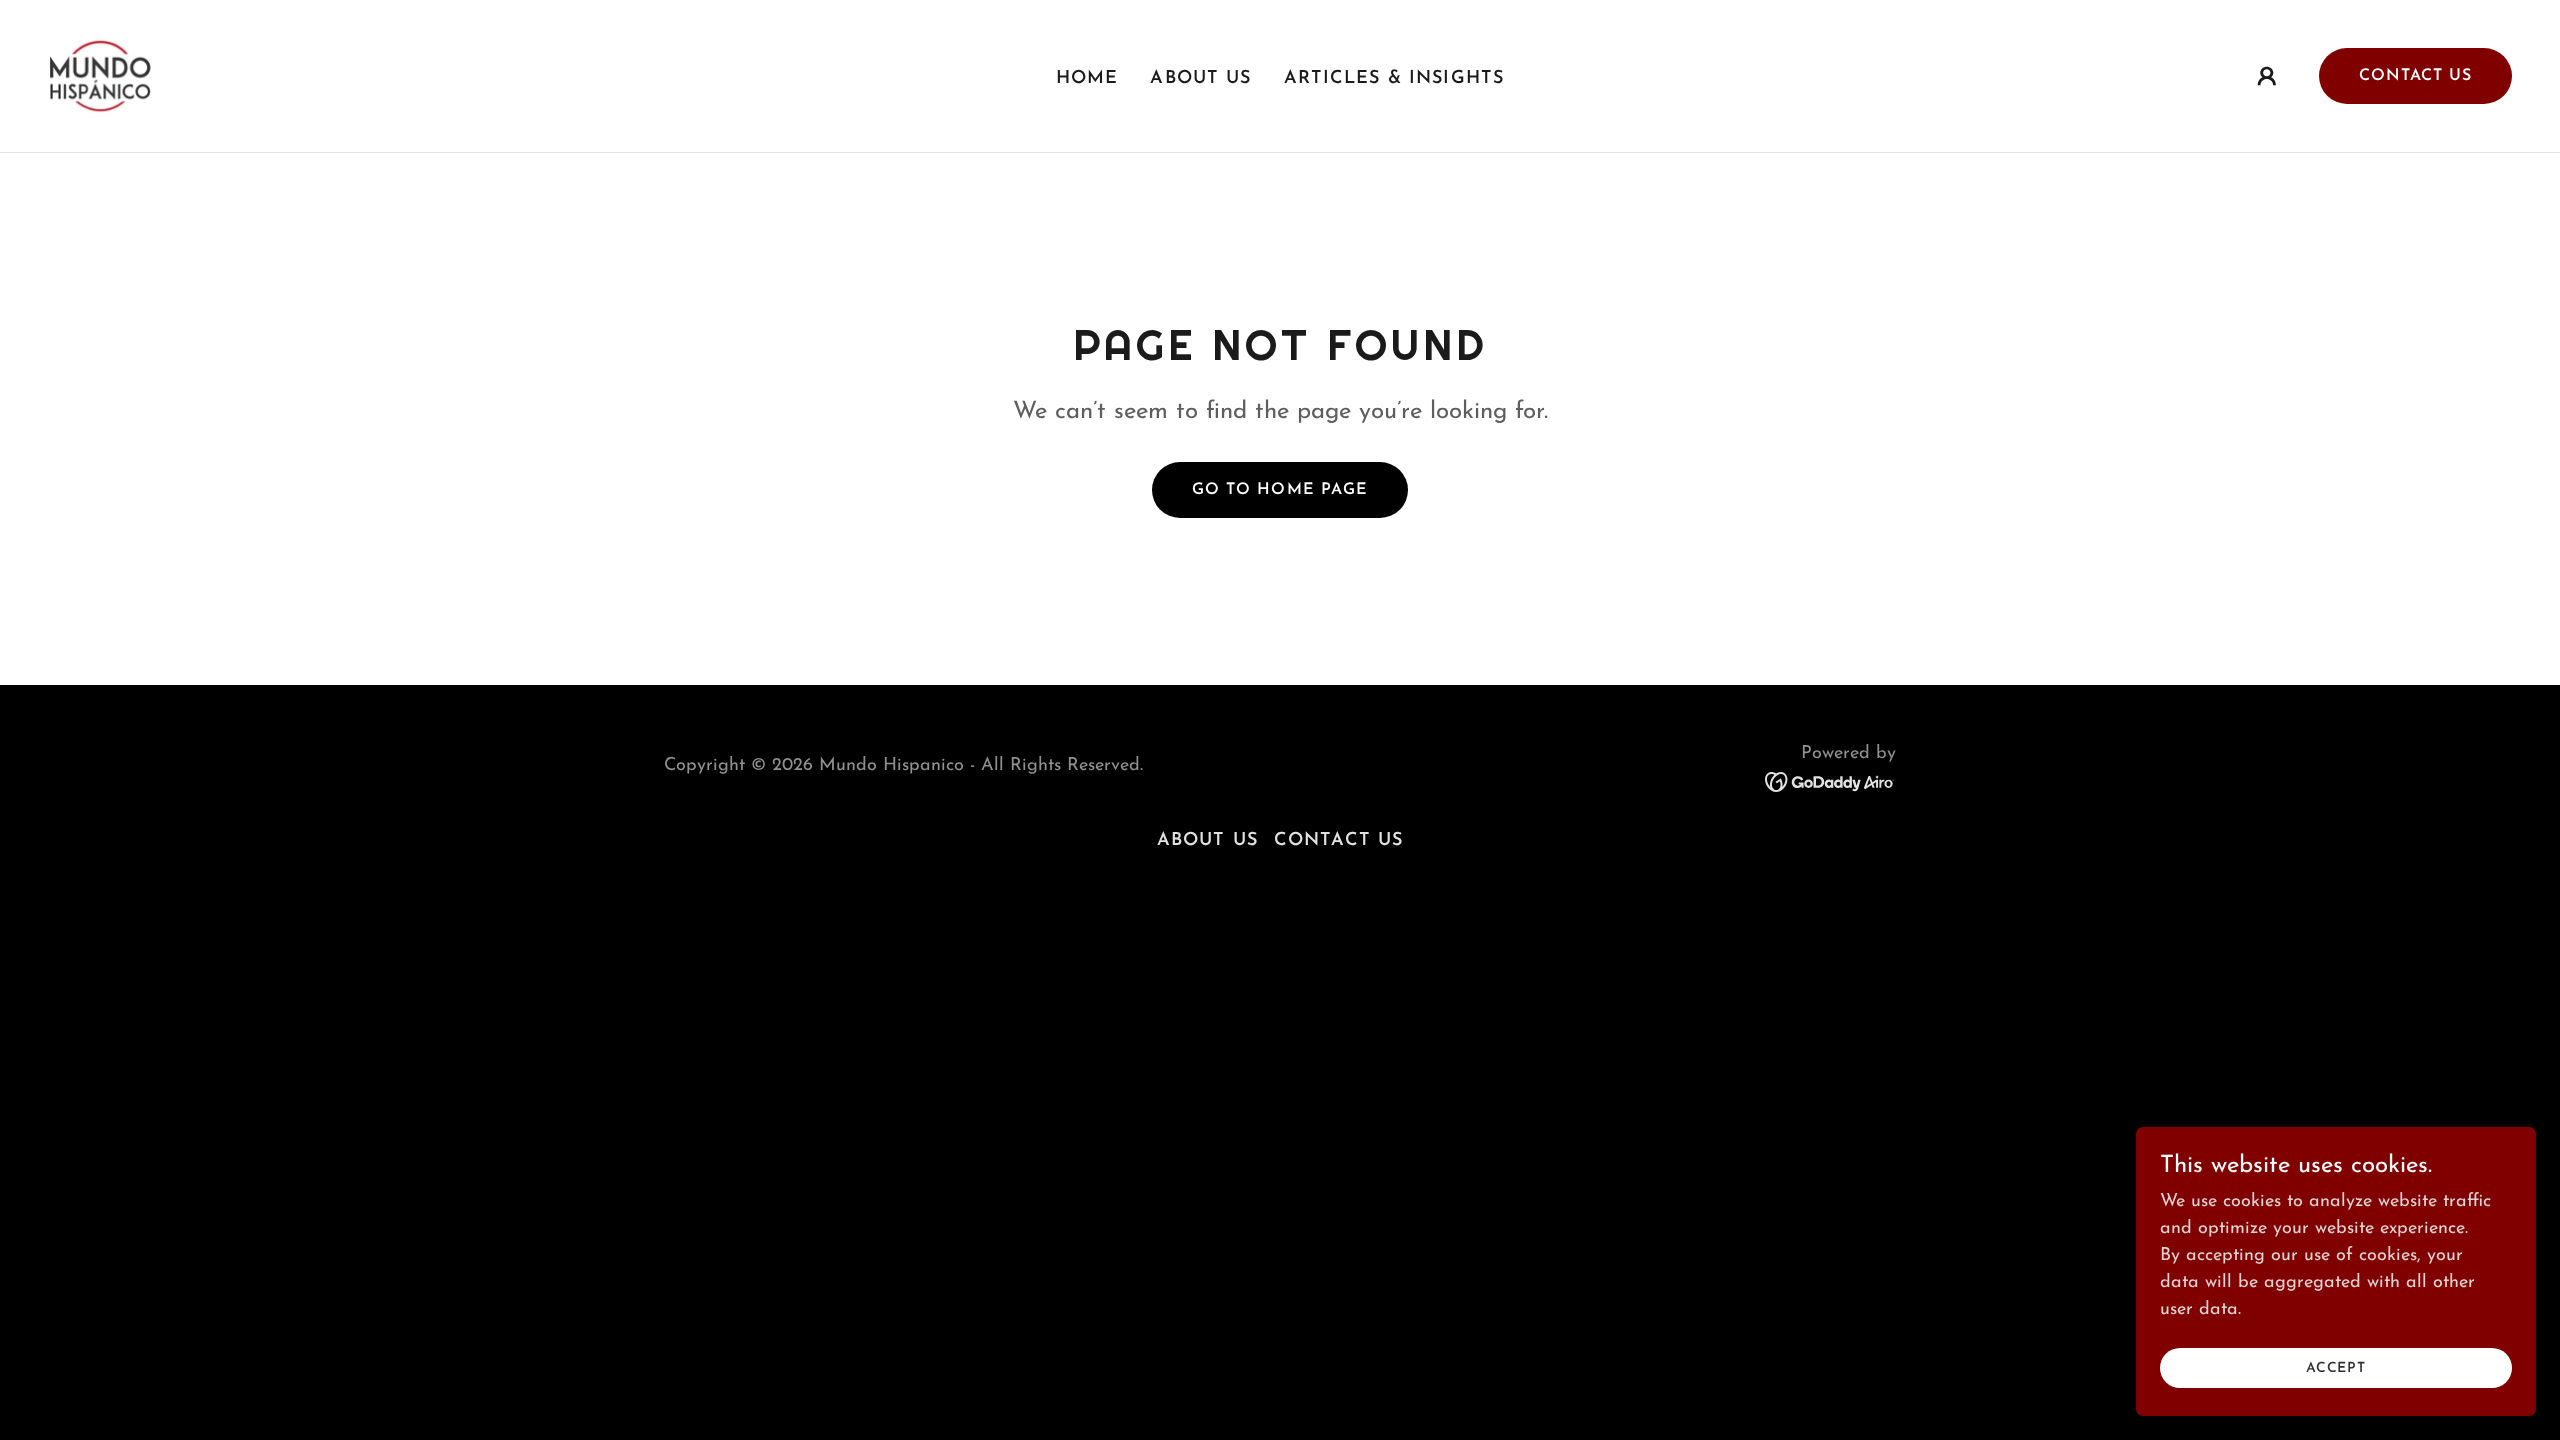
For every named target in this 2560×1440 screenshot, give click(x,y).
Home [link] (1087, 79)
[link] (100, 75)
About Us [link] (1200, 79)
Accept (2336, 1368)
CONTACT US (2415, 76)
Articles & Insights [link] (1394, 79)
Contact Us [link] (1338, 841)
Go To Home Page (1279, 490)
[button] (2267, 76)
